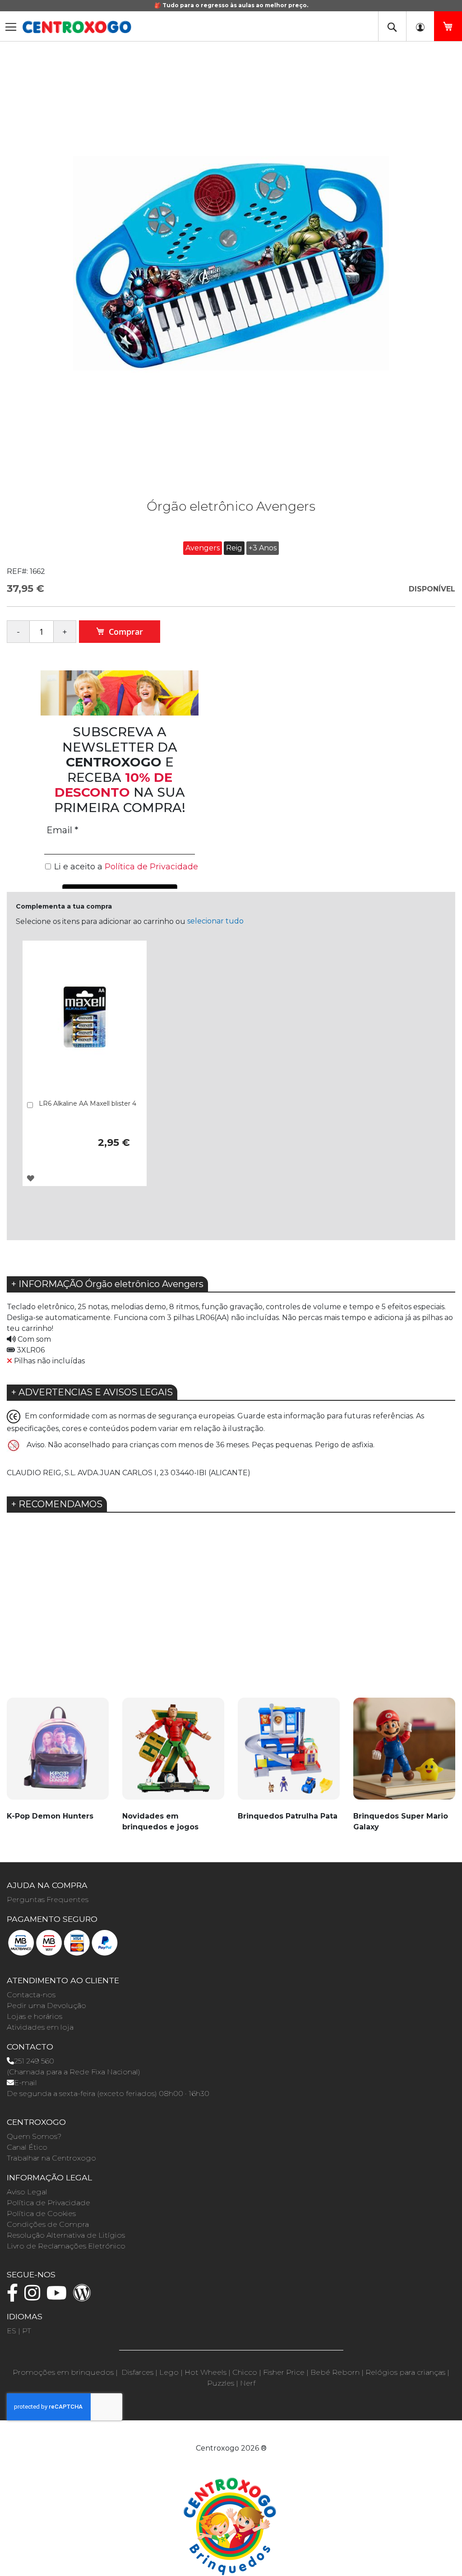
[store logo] (77, 27)
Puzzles (221, 2383)
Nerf (248, 2383)
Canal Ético (27, 2147)
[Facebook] (15, 2297)
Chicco (245, 2372)
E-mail (25, 2083)
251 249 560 (34, 2061)
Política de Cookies (41, 2214)
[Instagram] (35, 2297)
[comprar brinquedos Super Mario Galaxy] (404, 1754)
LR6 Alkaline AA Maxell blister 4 (88, 1103)
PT (27, 2331)
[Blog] (84, 2297)
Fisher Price (284, 2372)
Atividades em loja (40, 2027)
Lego (169, 2372)
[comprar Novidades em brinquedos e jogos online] (173, 1754)
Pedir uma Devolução (46, 2006)
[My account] (420, 26)
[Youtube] (59, 2297)
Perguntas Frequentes (48, 1900)
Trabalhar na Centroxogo (51, 2158)
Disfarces (137, 2372)
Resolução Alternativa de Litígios (66, 2235)
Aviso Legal (27, 2192)
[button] (30, 1178)
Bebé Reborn (335, 2372)
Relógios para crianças (405, 2372)
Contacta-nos (31, 1995)
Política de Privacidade (49, 2203)
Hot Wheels (206, 2372)
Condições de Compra (48, 2224)
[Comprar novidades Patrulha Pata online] (289, 1754)
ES (12, 2331)
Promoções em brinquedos (63, 2372)
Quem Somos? (34, 2136)
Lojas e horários (35, 2016)
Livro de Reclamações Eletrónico (66, 2246)
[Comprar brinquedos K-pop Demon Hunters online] (58, 1754)
